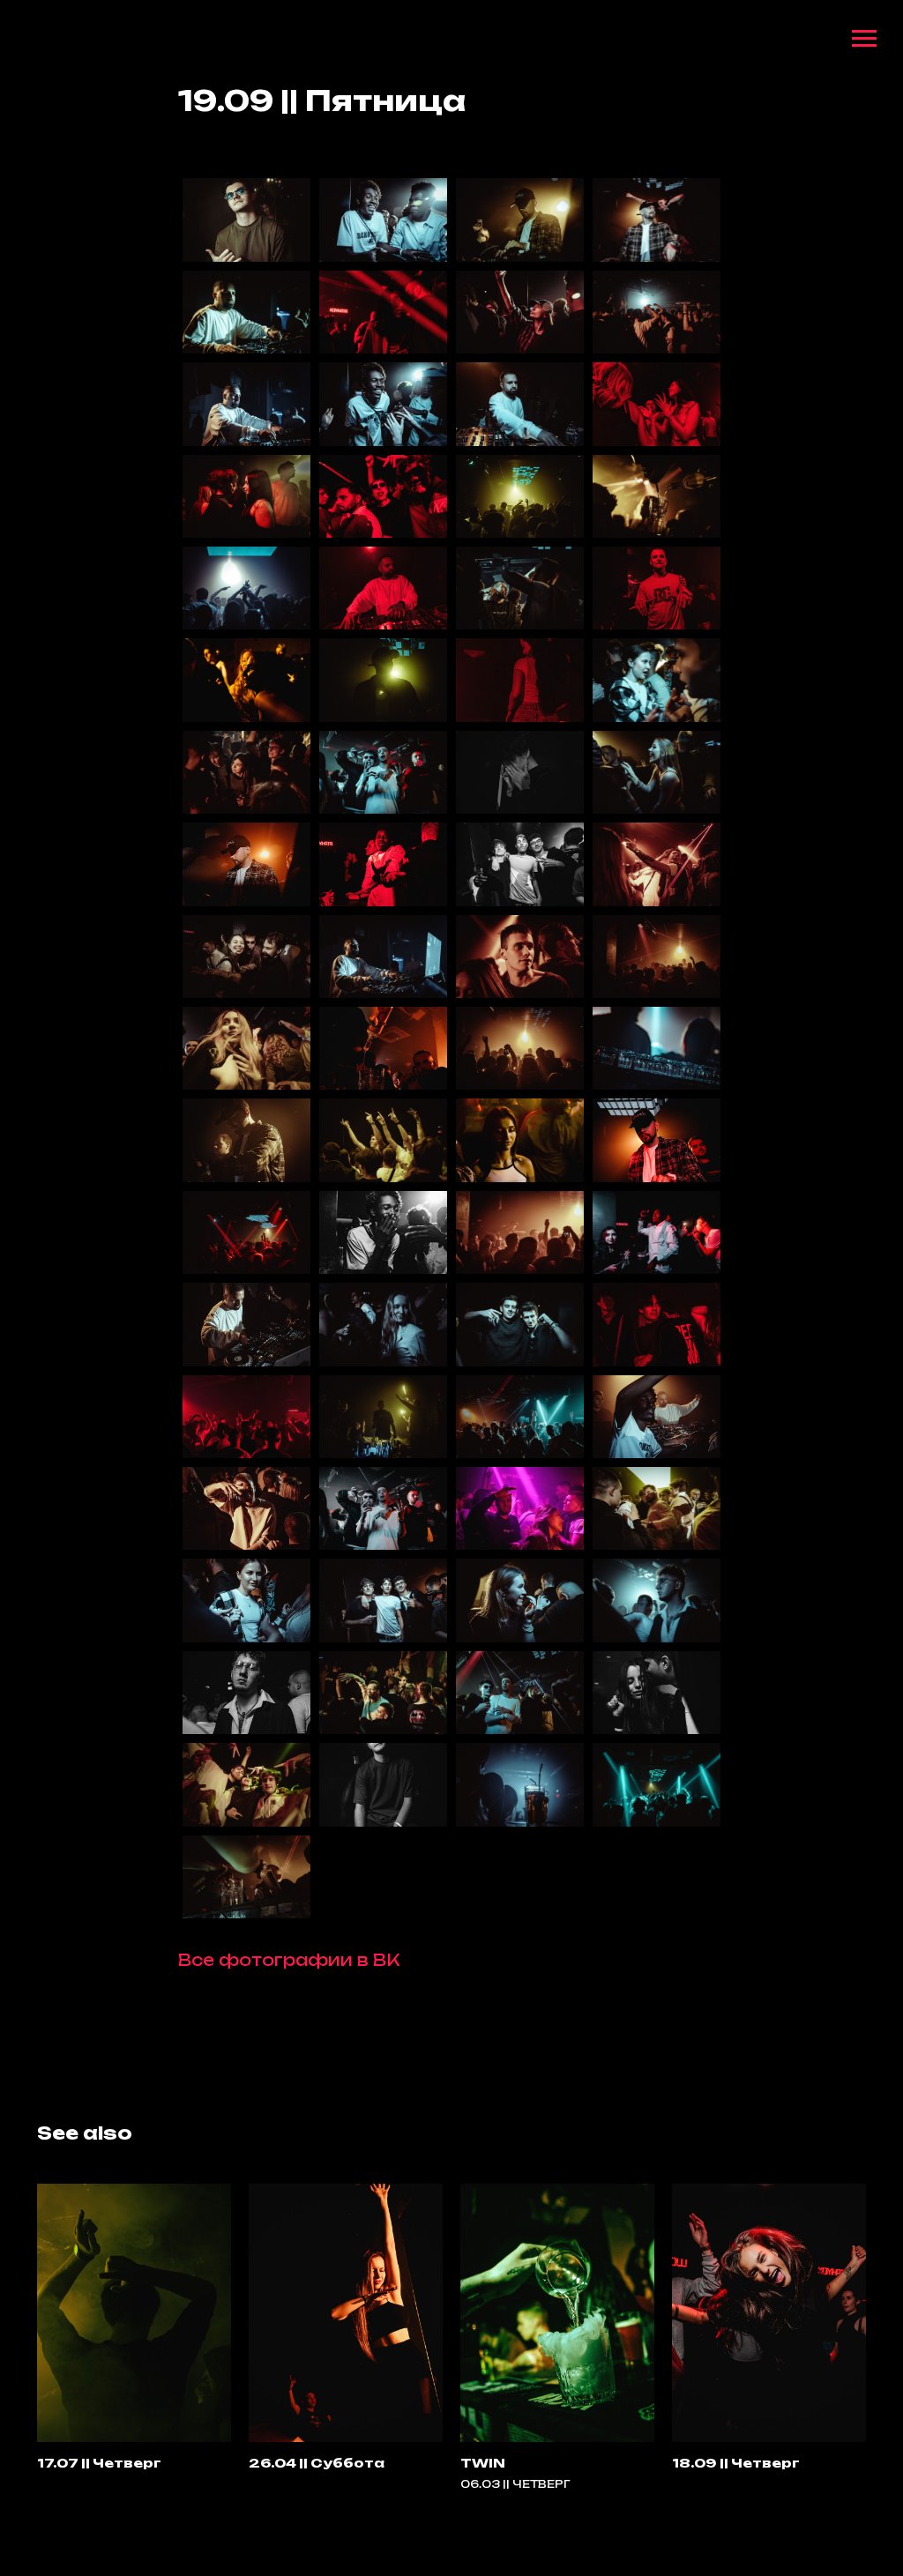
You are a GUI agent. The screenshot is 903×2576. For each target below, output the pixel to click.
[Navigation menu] (864, 39)
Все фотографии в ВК (289, 1960)
